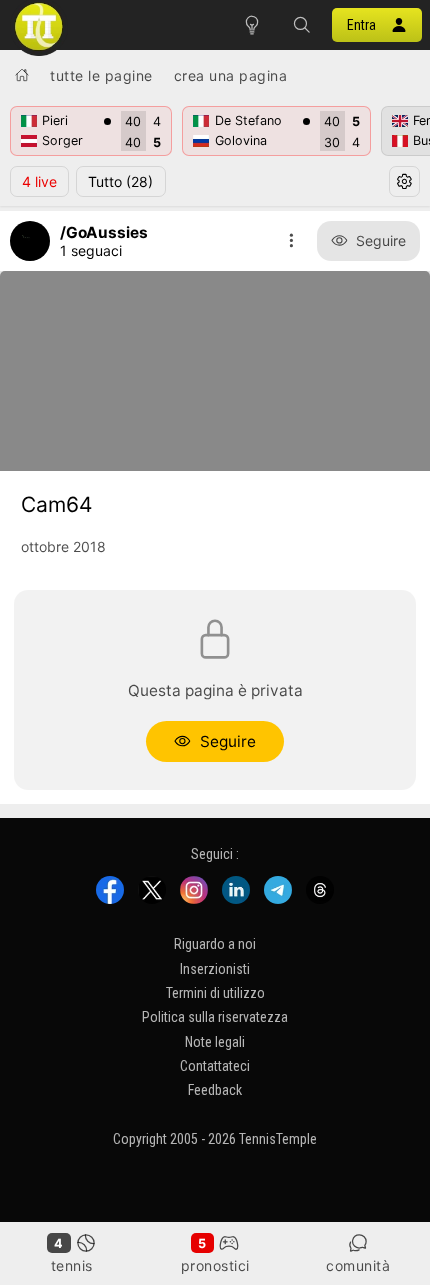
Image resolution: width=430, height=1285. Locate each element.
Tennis (72, 1265)
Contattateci (215, 1066)
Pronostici (215, 1265)
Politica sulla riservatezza (215, 1017)
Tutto (120, 181)
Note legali (215, 1042)
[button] (302, 25)
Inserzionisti (215, 969)
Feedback (215, 1090)
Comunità (358, 1265)
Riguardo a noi (215, 944)
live (39, 181)
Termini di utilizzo (215, 993)
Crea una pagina (231, 75)
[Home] (22, 75)
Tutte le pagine (101, 75)
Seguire (381, 240)
